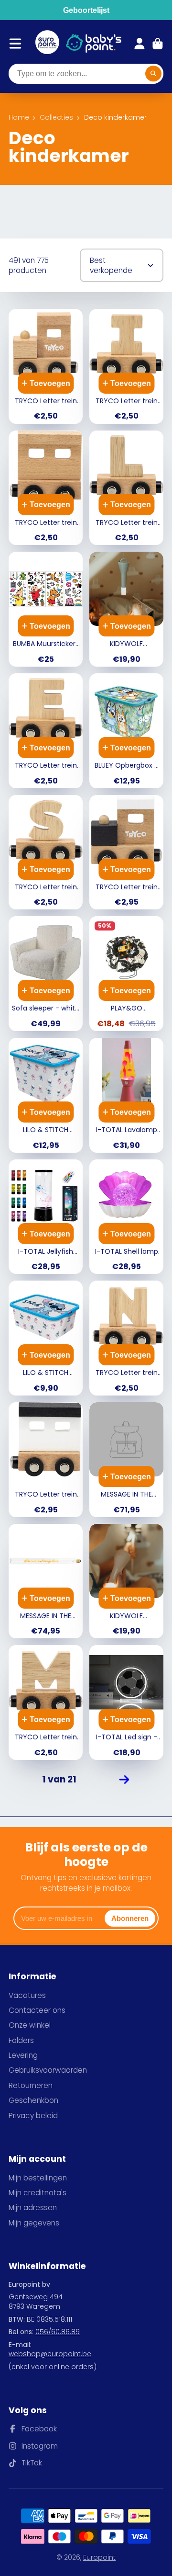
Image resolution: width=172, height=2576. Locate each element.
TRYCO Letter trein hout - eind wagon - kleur (46, 1460)
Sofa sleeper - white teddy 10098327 (46, 974)
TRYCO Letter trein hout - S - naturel (46, 852)
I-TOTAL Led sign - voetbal (126, 1702)
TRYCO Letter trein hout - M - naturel (46, 1702)
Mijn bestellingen (38, 2178)
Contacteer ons (37, 2010)
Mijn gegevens (34, 2223)
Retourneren (31, 2085)
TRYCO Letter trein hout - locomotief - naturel (46, 366)
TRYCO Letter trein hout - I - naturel (126, 366)
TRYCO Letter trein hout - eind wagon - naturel (46, 488)
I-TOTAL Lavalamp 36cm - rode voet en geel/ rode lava (126, 1095)
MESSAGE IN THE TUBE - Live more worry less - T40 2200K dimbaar (46, 1581)
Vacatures (27, 1995)
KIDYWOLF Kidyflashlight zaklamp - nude (126, 1581)
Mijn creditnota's (38, 2193)
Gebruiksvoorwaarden (48, 2070)
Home (19, 118)
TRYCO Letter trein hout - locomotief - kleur (126, 852)
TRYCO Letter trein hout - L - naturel (126, 488)
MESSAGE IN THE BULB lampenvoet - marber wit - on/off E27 (126, 1460)
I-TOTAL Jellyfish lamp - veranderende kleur (46, 1217)
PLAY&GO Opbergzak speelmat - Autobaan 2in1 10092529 (126, 974)
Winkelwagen (158, 44)
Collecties (56, 118)
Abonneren (130, 1918)
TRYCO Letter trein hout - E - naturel (46, 731)
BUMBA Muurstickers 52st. (46, 609)
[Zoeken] (153, 74)
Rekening (140, 44)
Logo (47, 44)
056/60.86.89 (58, 2332)
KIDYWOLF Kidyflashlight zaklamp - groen (126, 609)
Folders (21, 2040)
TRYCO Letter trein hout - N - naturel (126, 1338)
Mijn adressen (33, 2207)
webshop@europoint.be (50, 2354)
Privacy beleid (33, 2116)
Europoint (99, 2557)
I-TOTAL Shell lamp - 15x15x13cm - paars (126, 1217)
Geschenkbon (33, 2100)
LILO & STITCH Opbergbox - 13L (46, 1338)
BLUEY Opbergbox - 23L (126, 731)
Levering (23, 2055)
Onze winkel (30, 2025)
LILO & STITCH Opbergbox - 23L (46, 1095)
